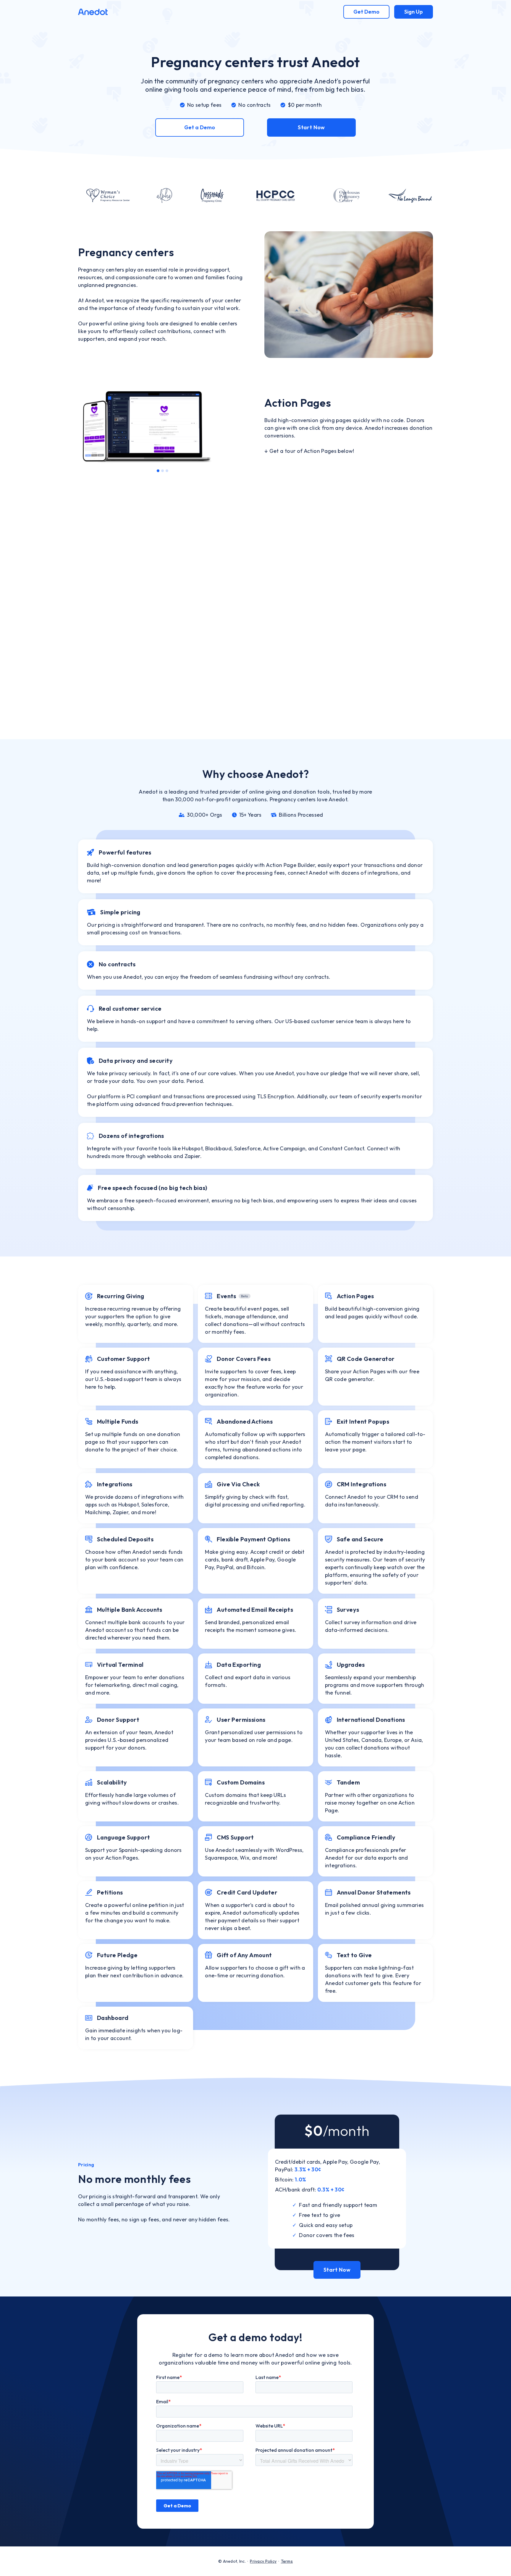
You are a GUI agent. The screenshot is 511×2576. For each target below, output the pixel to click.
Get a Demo (200, 127)
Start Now (311, 127)
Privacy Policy (263, 2561)
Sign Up (414, 12)
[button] (90, 426)
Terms (287, 2561)
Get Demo (366, 12)
